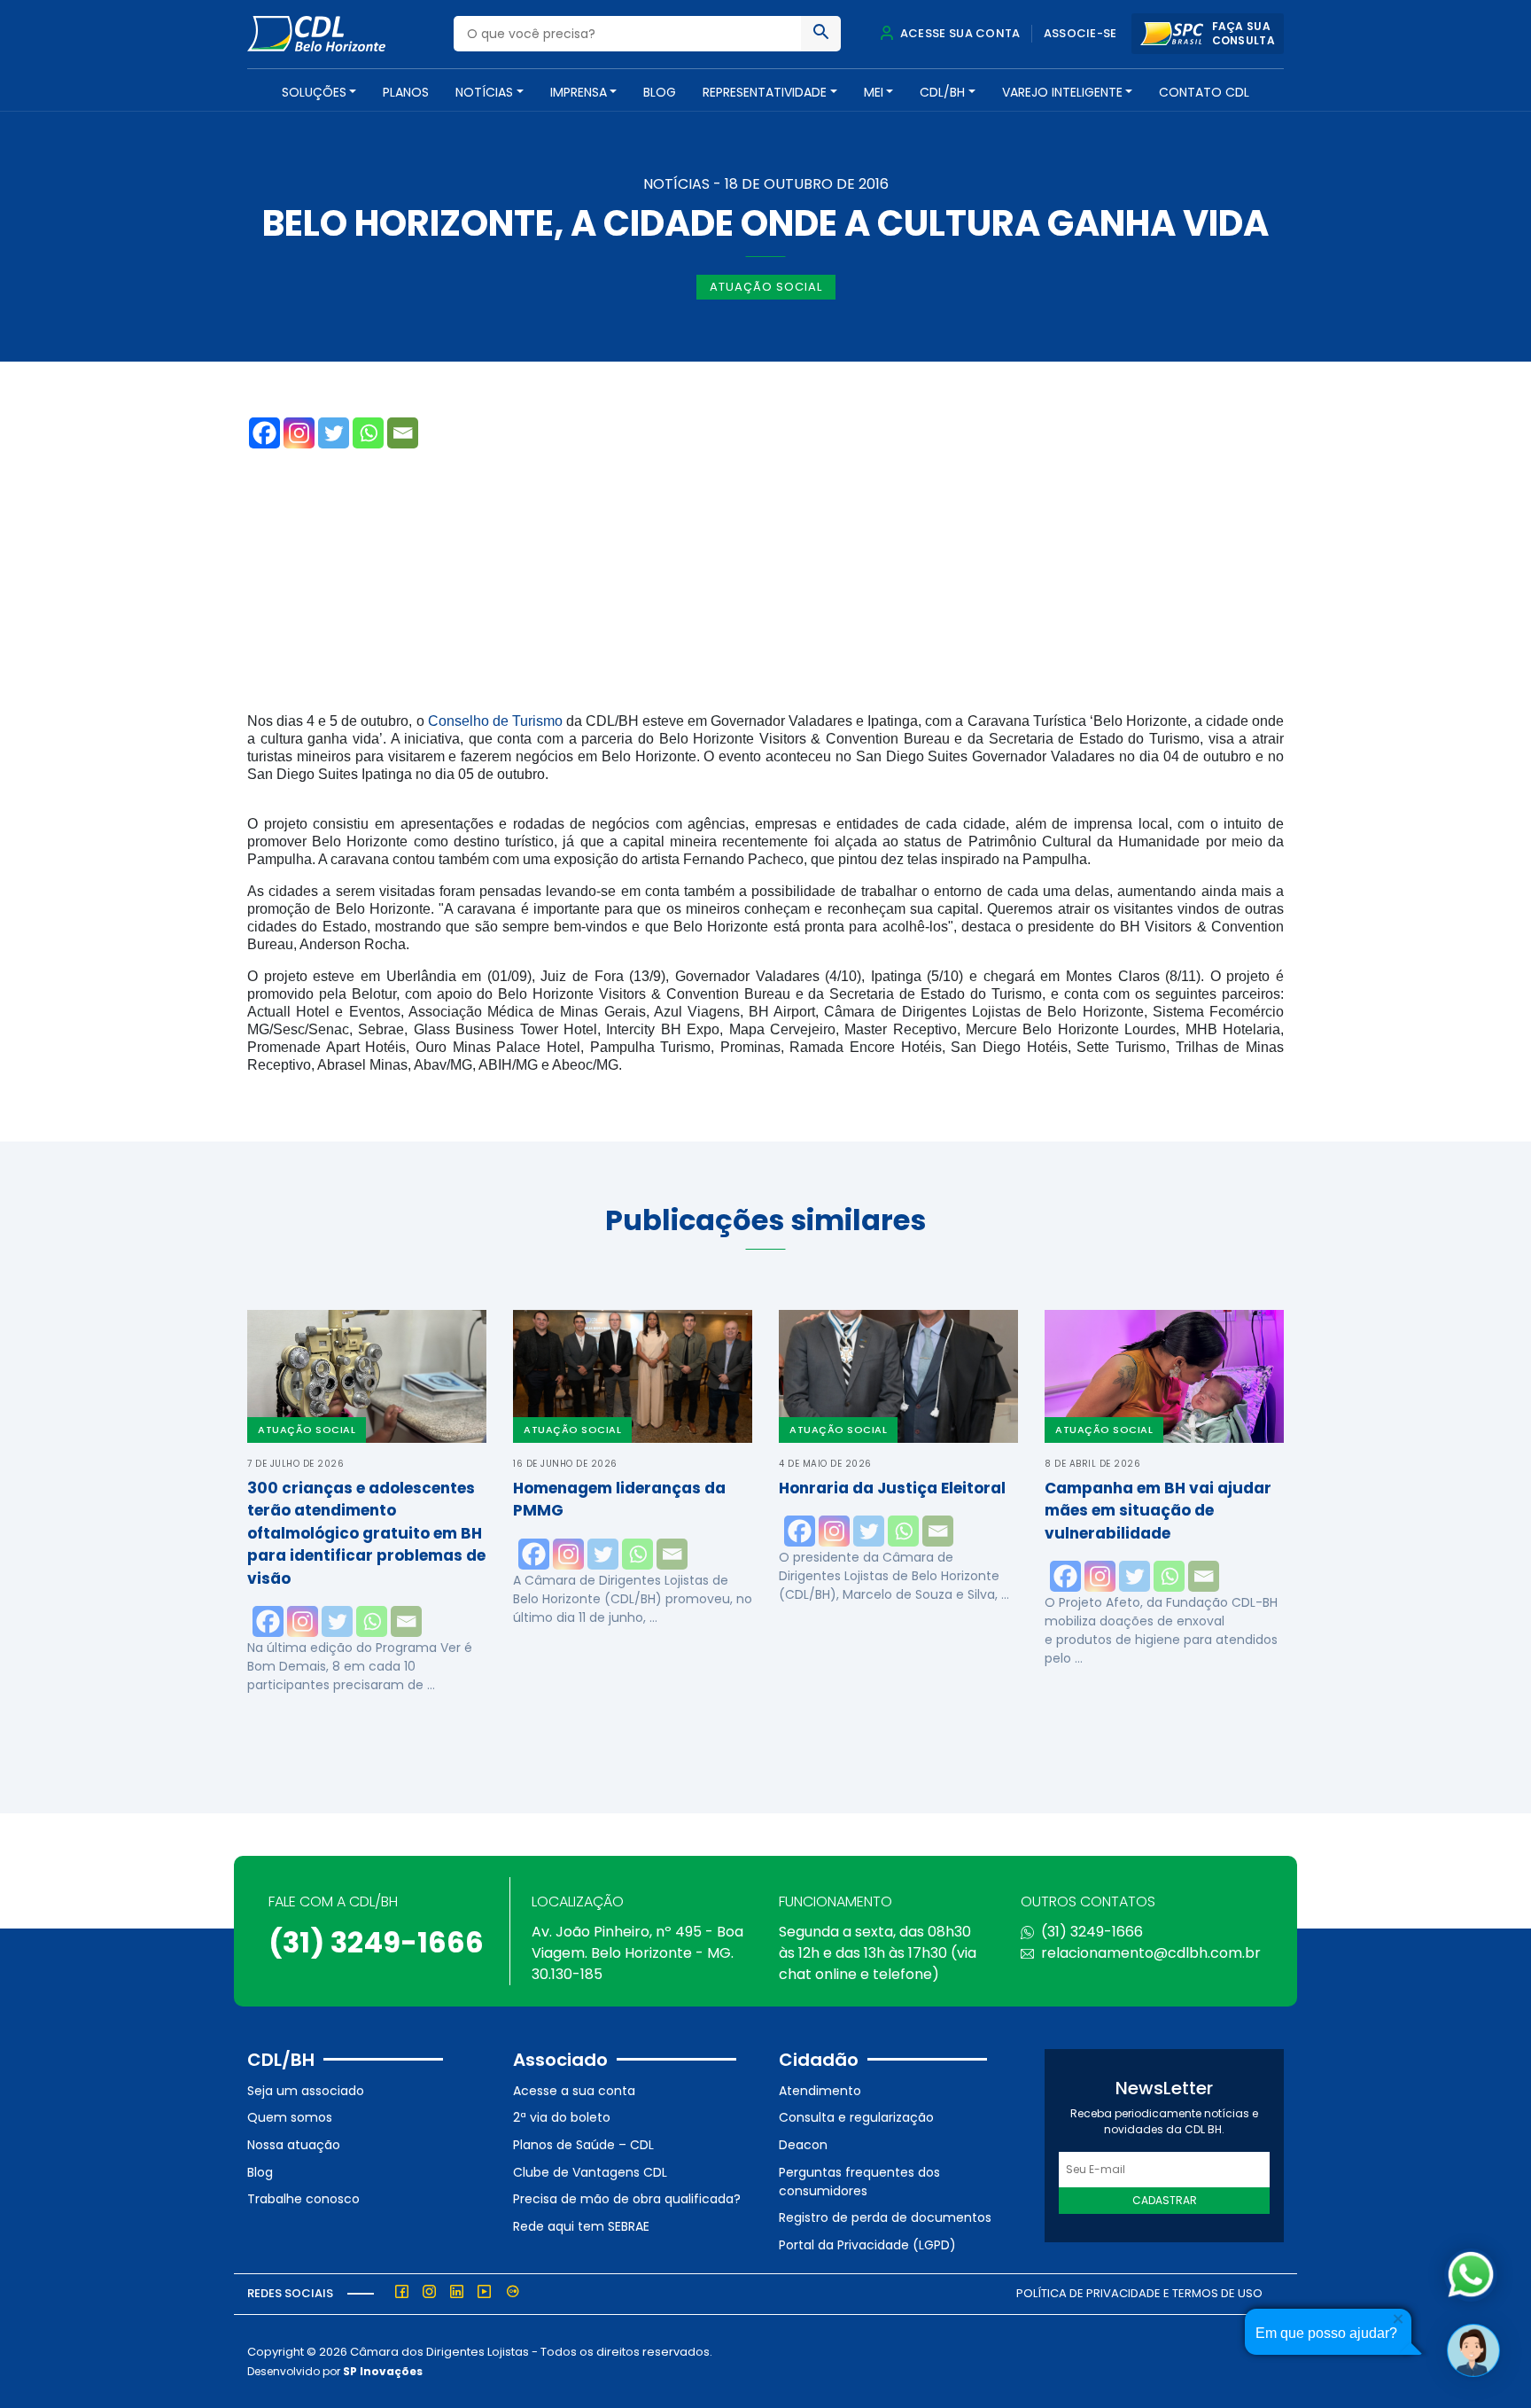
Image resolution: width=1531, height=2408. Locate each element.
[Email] (403, 433)
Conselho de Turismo (495, 721)
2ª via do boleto (562, 2117)
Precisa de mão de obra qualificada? (627, 2199)
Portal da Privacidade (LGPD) (867, 2245)
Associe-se (1080, 33)
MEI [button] (874, 92)
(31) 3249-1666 (376, 1942)
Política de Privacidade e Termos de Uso (1139, 2293)
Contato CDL (1204, 92)
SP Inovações (383, 2371)
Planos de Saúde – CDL (583, 2145)
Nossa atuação (294, 2145)
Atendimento (820, 2091)
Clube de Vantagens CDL (590, 2172)
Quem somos (290, 2117)
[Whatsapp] (368, 433)
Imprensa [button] (579, 92)
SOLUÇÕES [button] (314, 92)
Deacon (803, 2145)
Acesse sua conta (959, 33)
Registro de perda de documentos (885, 2217)
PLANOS (406, 92)
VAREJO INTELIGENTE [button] (1062, 92)
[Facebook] (264, 433)
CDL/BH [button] (942, 92)
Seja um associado (306, 2091)
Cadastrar (1165, 2200)
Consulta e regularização (856, 2117)
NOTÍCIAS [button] (484, 92)
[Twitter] (334, 433)
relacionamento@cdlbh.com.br (1151, 1953)
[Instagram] (299, 433)
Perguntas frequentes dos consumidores (859, 2182)
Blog (660, 92)
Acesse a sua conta (574, 2091)
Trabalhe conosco (303, 2199)
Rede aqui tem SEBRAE (581, 2226)
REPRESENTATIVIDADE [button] (765, 92)
